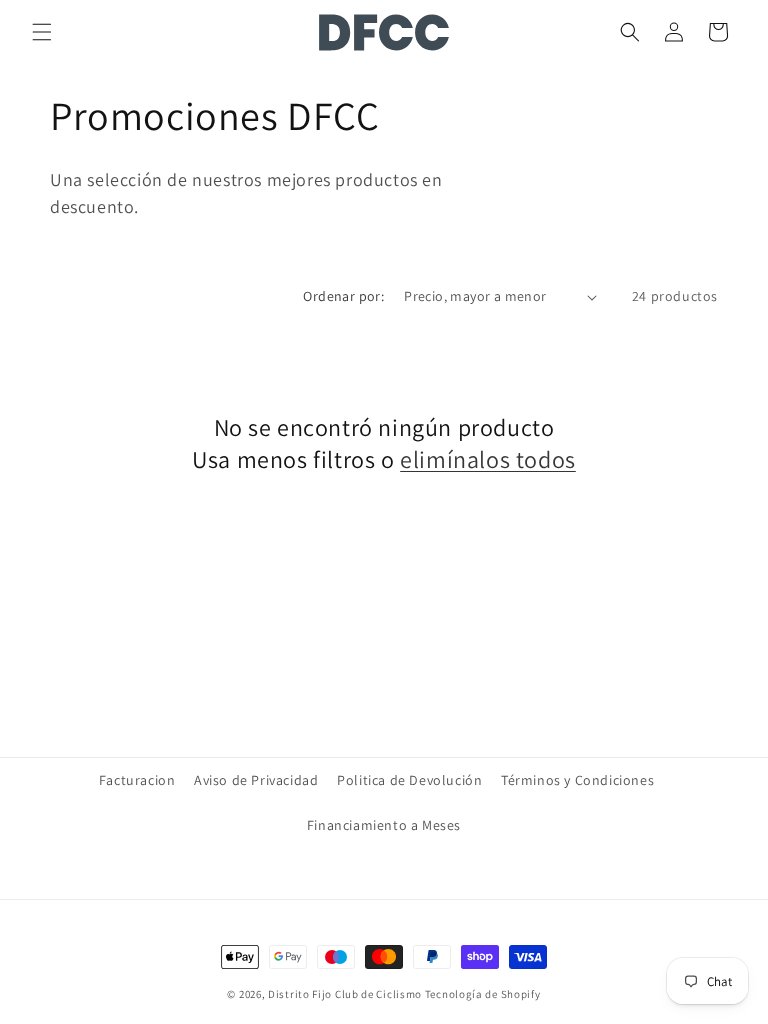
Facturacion (137, 780)
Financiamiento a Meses (384, 825)
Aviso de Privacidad (256, 780)
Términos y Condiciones (577, 780)
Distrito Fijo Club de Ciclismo (345, 994)
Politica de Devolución (409, 780)
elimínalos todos (488, 459)
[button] (42, 32)
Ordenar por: (343, 296)
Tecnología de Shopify (483, 994)
